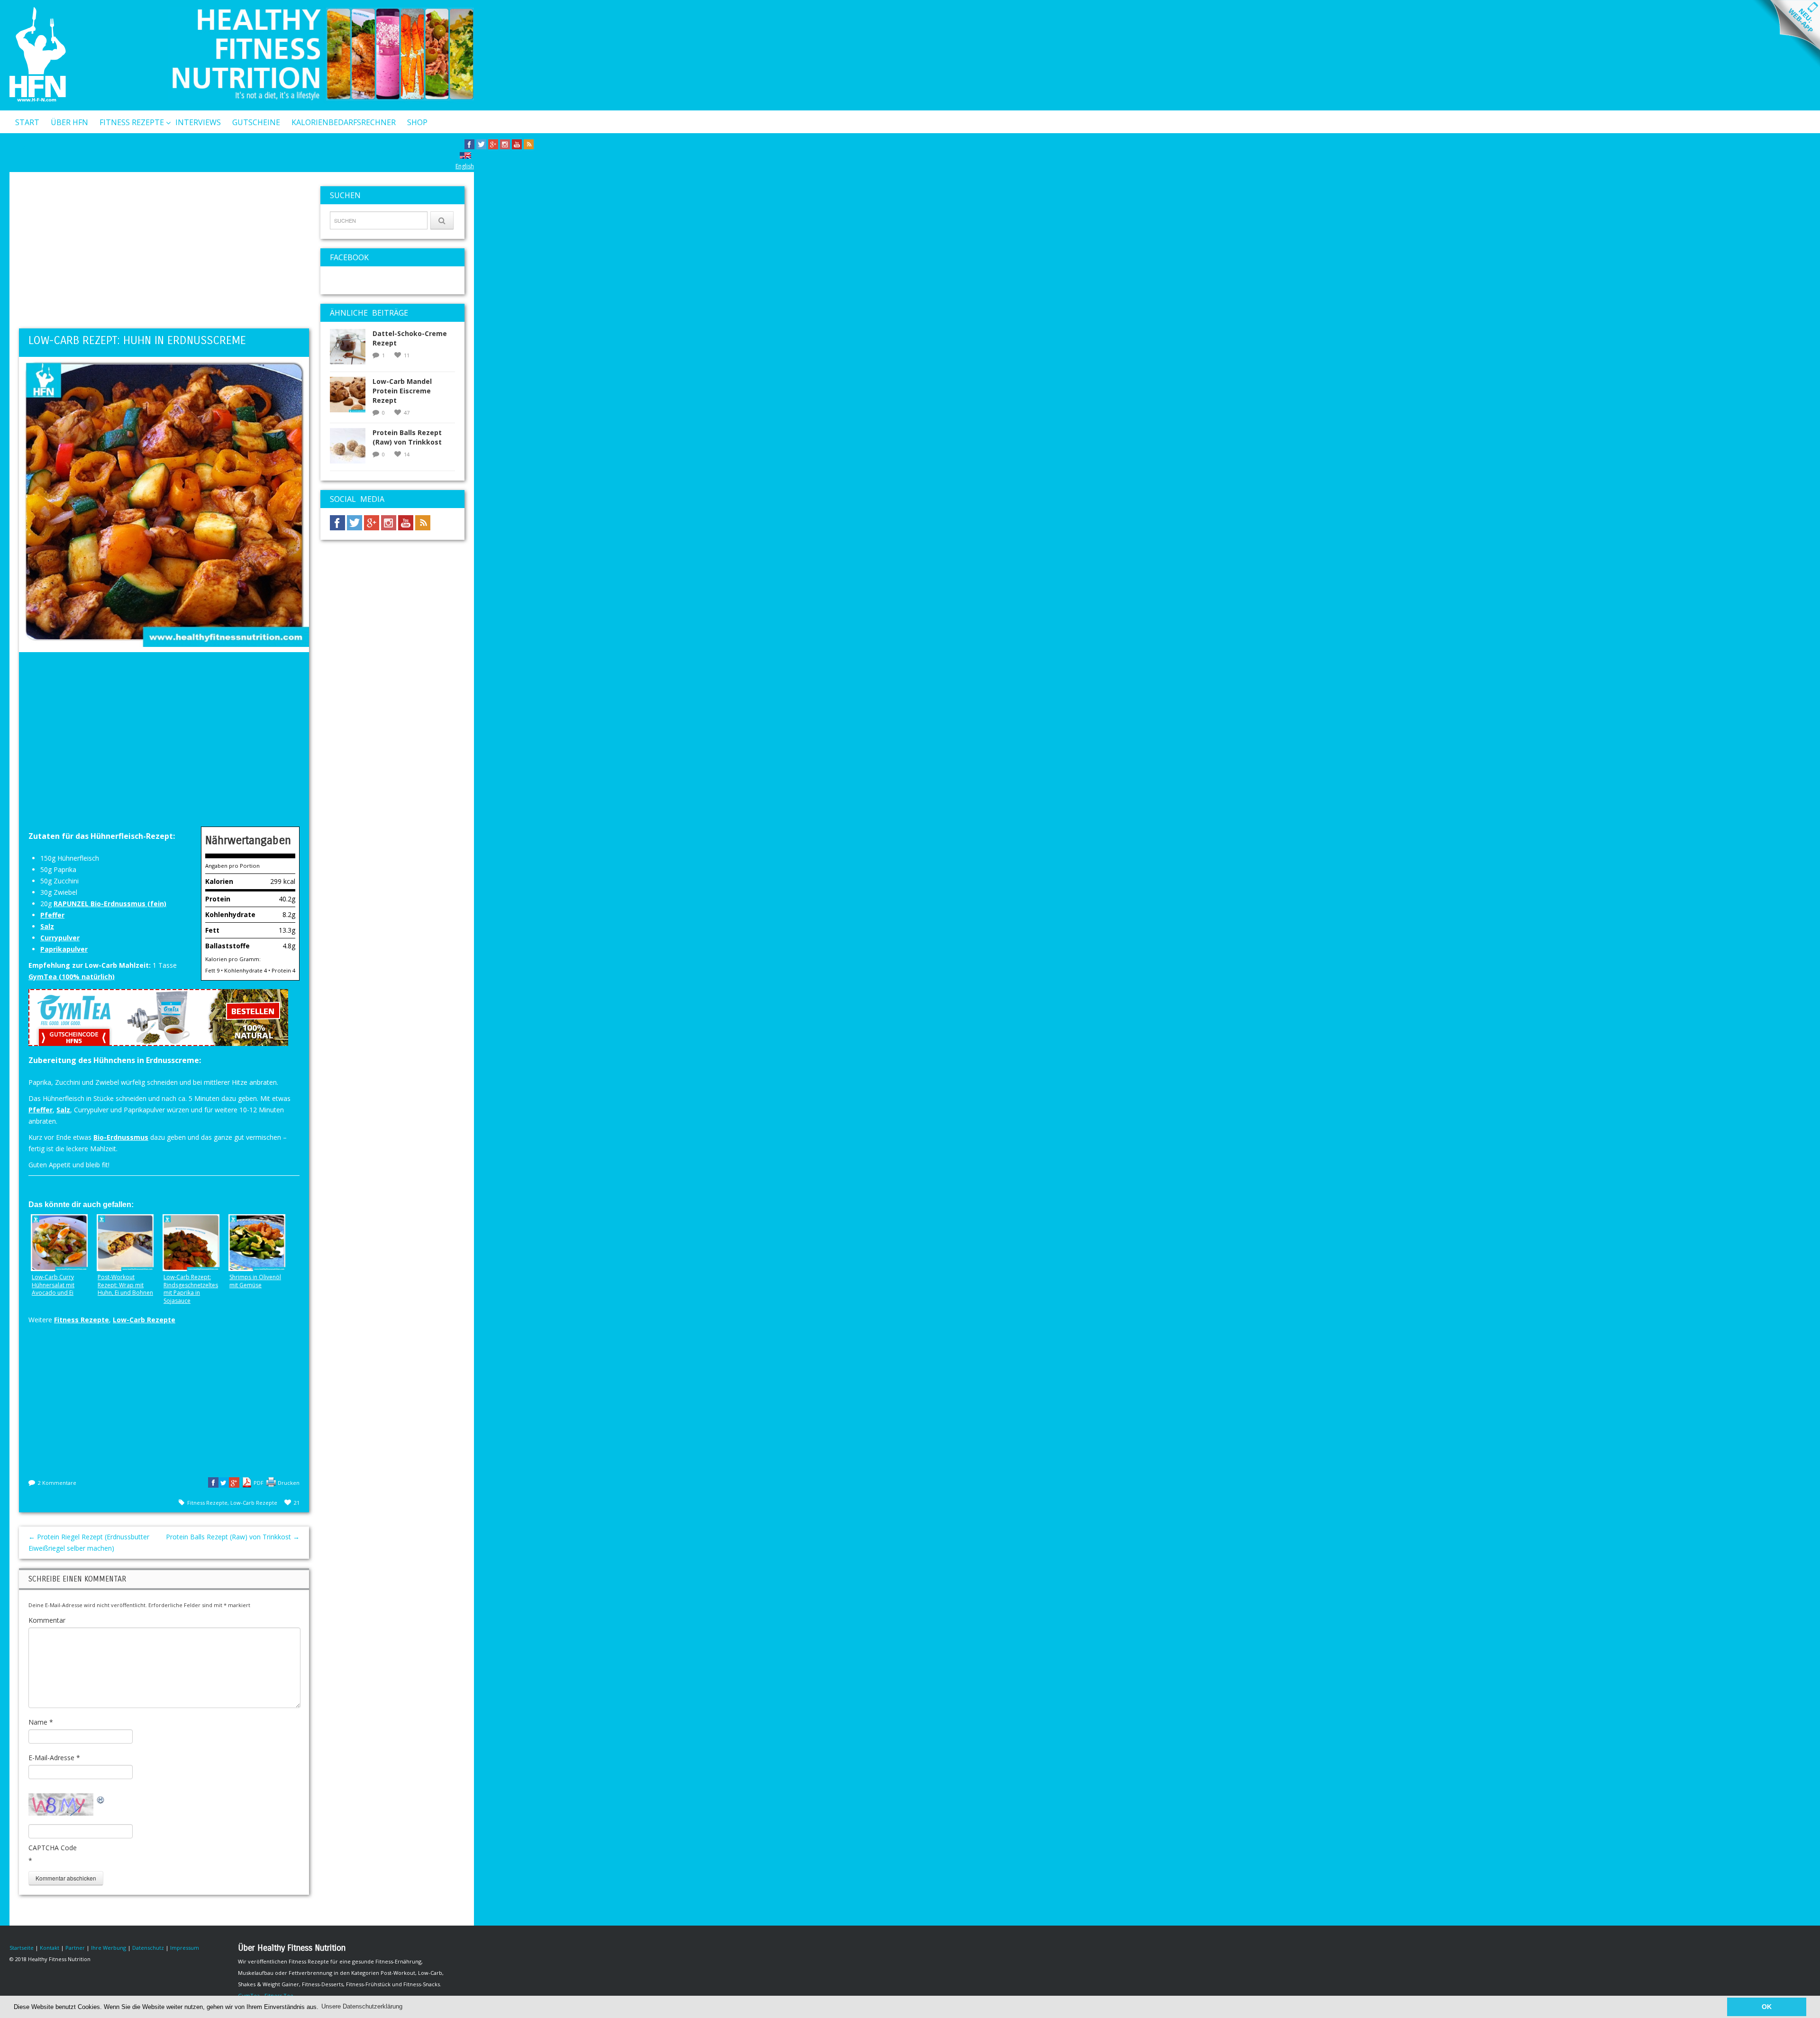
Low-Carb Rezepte (144, 1320)
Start (27, 122)
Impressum (185, 1948)
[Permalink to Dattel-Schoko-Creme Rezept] (351, 350)
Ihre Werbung (109, 1948)
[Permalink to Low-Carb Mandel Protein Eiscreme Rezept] (351, 397)
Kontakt (33, 146)
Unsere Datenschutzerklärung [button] (362, 2006)
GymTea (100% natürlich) (72, 977)
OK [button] (1767, 2007)
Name (41, 1722)
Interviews (198, 122)
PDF (259, 1483)
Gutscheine (256, 122)
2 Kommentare (57, 1483)
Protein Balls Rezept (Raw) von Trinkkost (233, 1537)
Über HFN (69, 122)
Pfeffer (52, 915)
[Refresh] (101, 1799)
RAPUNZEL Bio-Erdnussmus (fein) (110, 904)
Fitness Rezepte (132, 122)
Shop (417, 122)
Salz (47, 926)
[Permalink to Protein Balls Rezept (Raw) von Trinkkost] (351, 449)
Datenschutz (148, 1948)
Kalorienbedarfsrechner (344, 122)
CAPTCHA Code (53, 1848)
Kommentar (47, 1620)
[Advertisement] (164, 253)
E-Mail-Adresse (54, 1758)
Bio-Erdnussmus (121, 1137)
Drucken (289, 1483)
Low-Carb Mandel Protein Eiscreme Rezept (402, 391)
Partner (75, 1948)
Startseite (22, 1948)
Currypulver (60, 938)
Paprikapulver (64, 949)
